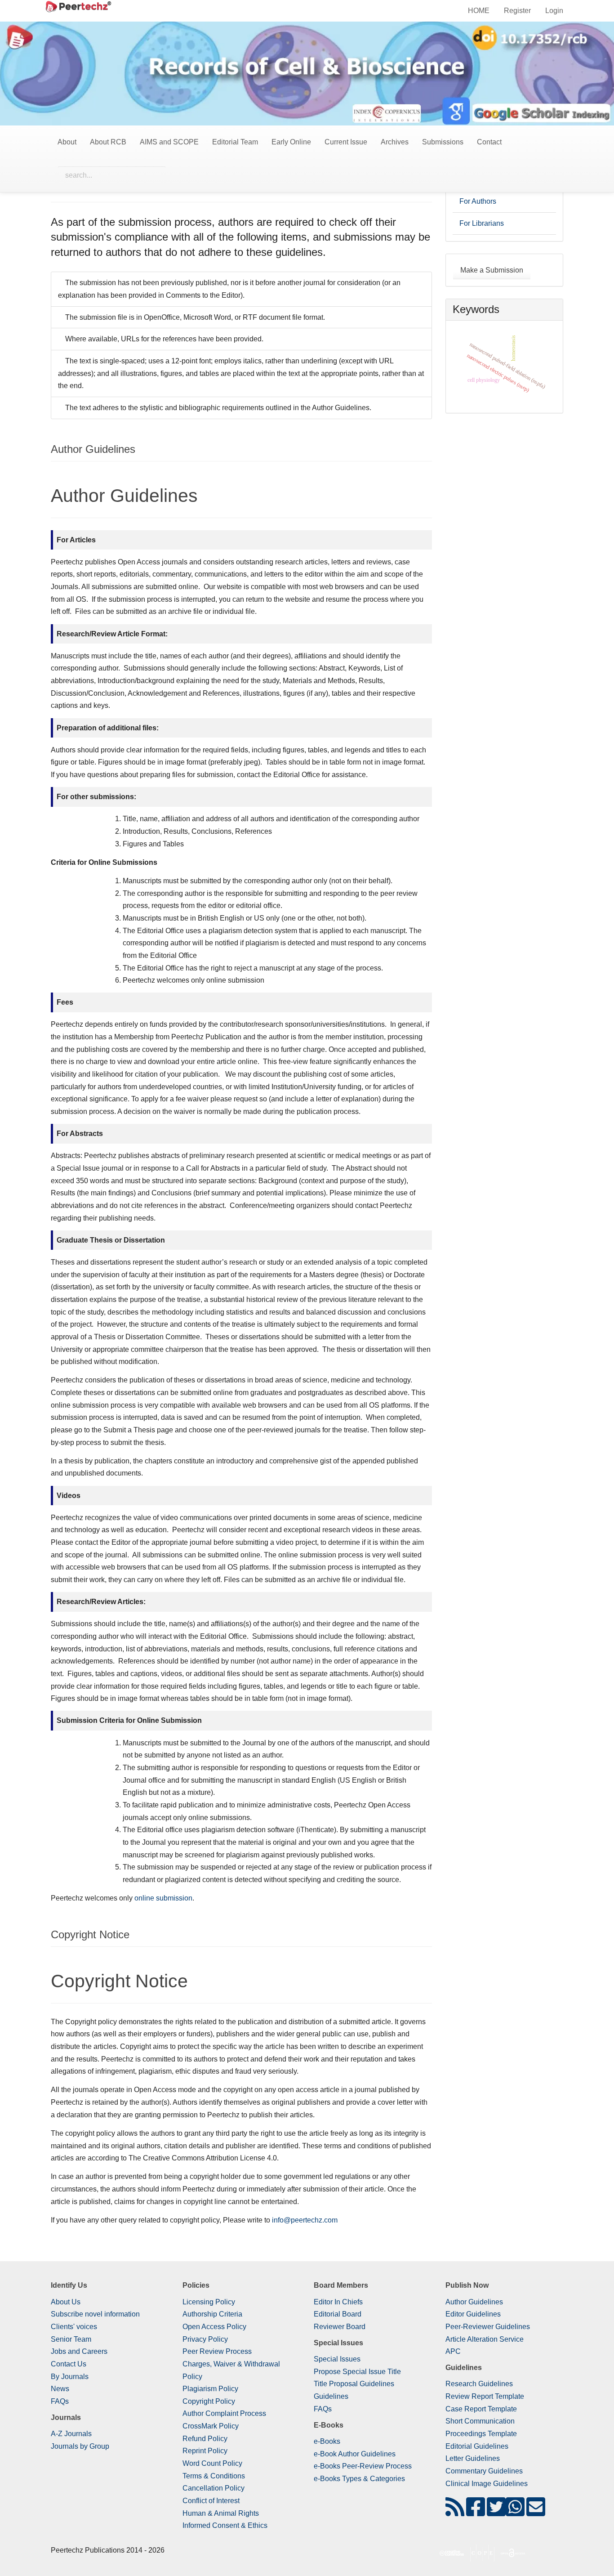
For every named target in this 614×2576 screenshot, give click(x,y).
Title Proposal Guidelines (354, 2384)
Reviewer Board (340, 2327)
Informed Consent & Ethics (225, 2525)
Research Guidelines (479, 2384)
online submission (163, 1898)
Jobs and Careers (79, 2351)
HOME (479, 11)
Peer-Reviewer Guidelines (488, 2327)
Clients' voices (74, 2327)
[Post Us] (455, 2512)
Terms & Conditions (214, 2476)
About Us (66, 2302)
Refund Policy (205, 2439)
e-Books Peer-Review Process (363, 2466)
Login (554, 11)
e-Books (327, 2441)
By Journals (70, 2377)
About (67, 142)
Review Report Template (485, 2396)
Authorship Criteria (212, 2314)
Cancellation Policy (214, 2488)
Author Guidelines (474, 2302)
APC (453, 2351)
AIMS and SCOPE (169, 142)
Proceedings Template (481, 2434)
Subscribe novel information (95, 2314)
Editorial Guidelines (477, 2446)
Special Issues (337, 2359)
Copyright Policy (209, 2401)
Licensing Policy (209, 2302)
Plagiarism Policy (210, 2389)
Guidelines (331, 2396)
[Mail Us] (536, 2512)
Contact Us (69, 2364)
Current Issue (346, 142)
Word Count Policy (212, 2463)
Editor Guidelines (473, 2314)
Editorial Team (235, 142)
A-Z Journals (71, 2434)
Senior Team (71, 2339)
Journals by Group (80, 2446)
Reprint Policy (205, 2451)
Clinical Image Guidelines (487, 2484)
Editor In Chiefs (338, 2302)
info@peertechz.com (305, 2220)
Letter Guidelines (473, 2458)
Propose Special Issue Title (357, 2372)
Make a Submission (492, 270)
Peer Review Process (217, 2351)
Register (517, 11)
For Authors (478, 201)
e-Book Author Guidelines (355, 2454)
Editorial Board (338, 2314)
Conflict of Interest (211, 2501)
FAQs (60, 2401)
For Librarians (482, 223)
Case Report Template (481, 2409)
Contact (489, 142)
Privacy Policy (205, 2339)
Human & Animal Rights (221, 2513)
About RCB (108, 142)
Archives (395, 142)
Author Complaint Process (224, 2413)
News (60, 2389)
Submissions (443, 142)
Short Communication (480, 2421)
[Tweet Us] (496, 2512)
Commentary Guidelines (484, 2471)
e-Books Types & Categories (359, 2479)
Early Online (291, 142)
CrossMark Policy (211, 2426)
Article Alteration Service (485, 2339)
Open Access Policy (214, 2327)
